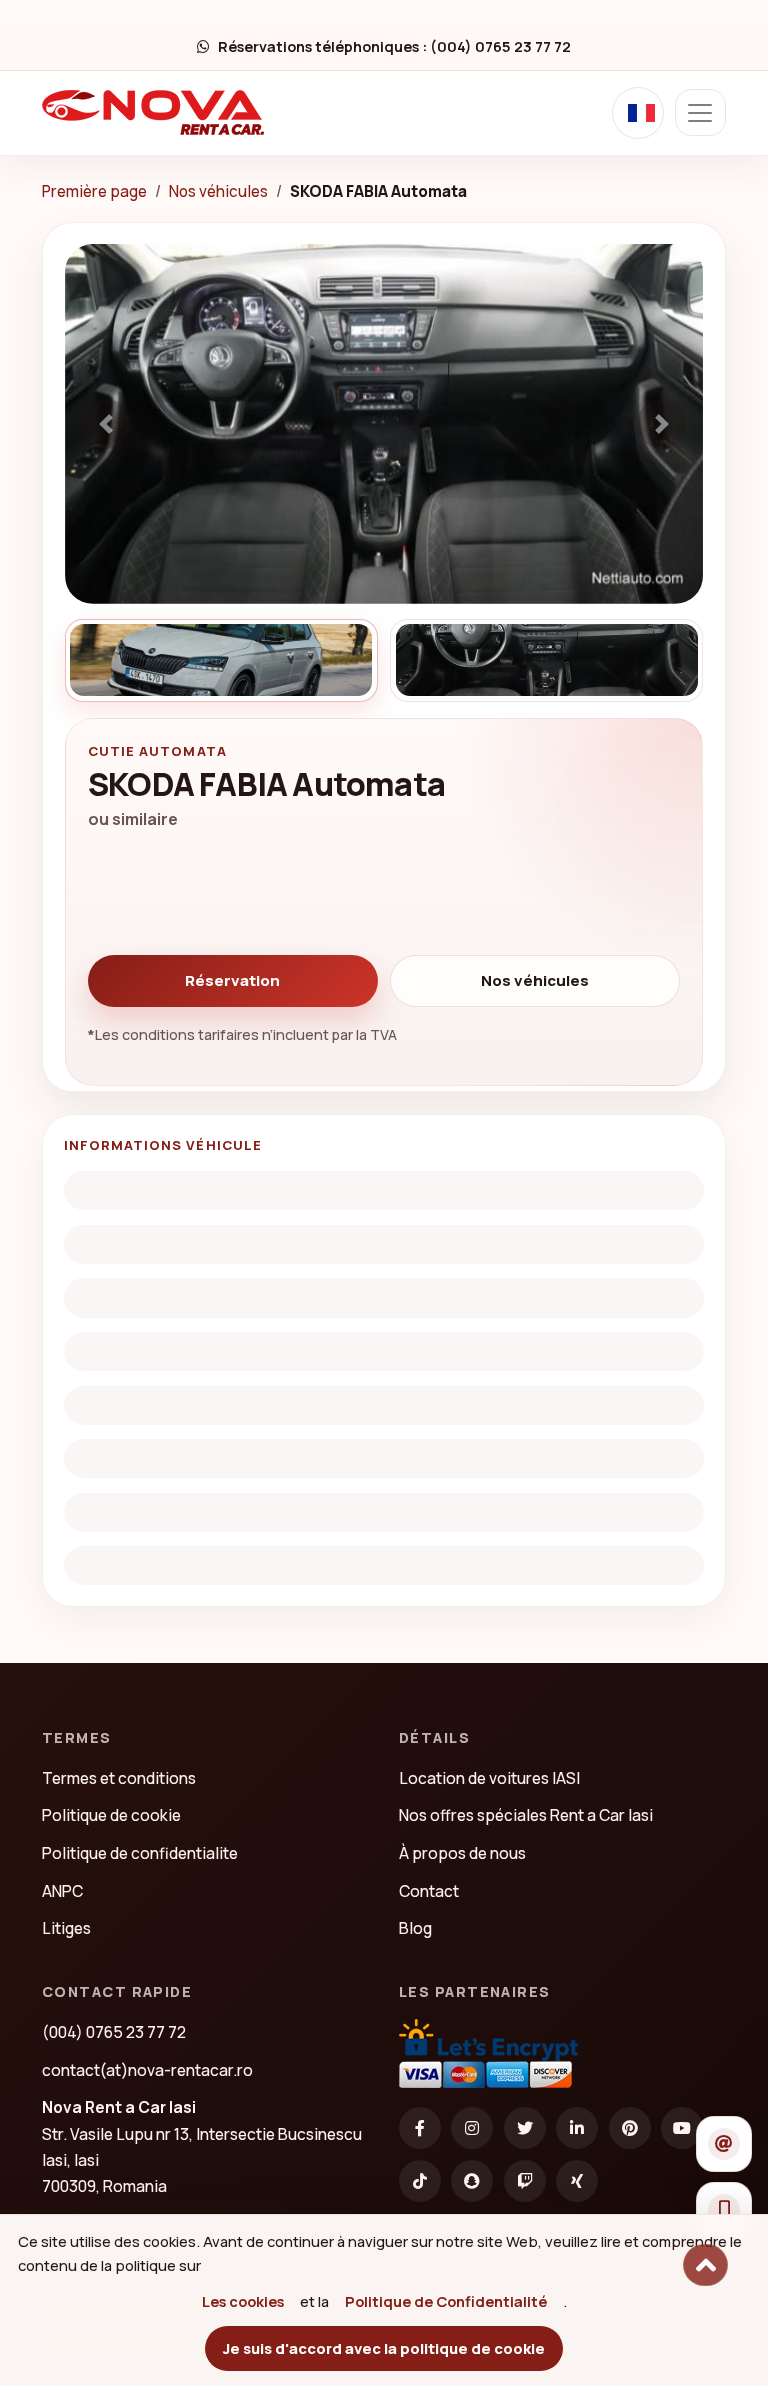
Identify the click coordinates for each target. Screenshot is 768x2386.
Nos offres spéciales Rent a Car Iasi (526, 1815)
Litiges (66, 1928)
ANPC (62, 1891)
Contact (429, 1891)
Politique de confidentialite (140, 1853)
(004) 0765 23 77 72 (114, 2032)
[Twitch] (525, 2181)
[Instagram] (472, 2128)
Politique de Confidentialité (446, 2301)
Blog (415, 1928)
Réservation (232, 980)
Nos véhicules (218, 191)
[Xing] (577, 2181)
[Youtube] (682, 2128)
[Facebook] (420, 2128)
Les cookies (243, 2301)
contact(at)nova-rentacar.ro (147, 2070)
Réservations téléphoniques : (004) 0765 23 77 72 (394, 46)
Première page (94, 191)
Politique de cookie (111, 1815)
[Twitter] (525, 2128)
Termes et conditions (119, 1778)
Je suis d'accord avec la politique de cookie (384, 2348)
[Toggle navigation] (700, 112)
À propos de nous (462, 1853)
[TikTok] (420, 2181)
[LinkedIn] (577, 2128)
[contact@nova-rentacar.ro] (724, 2144)
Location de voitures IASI (489, 1778)
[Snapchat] (472, 2181)
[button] (106, 424)
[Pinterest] (630, 2128)
